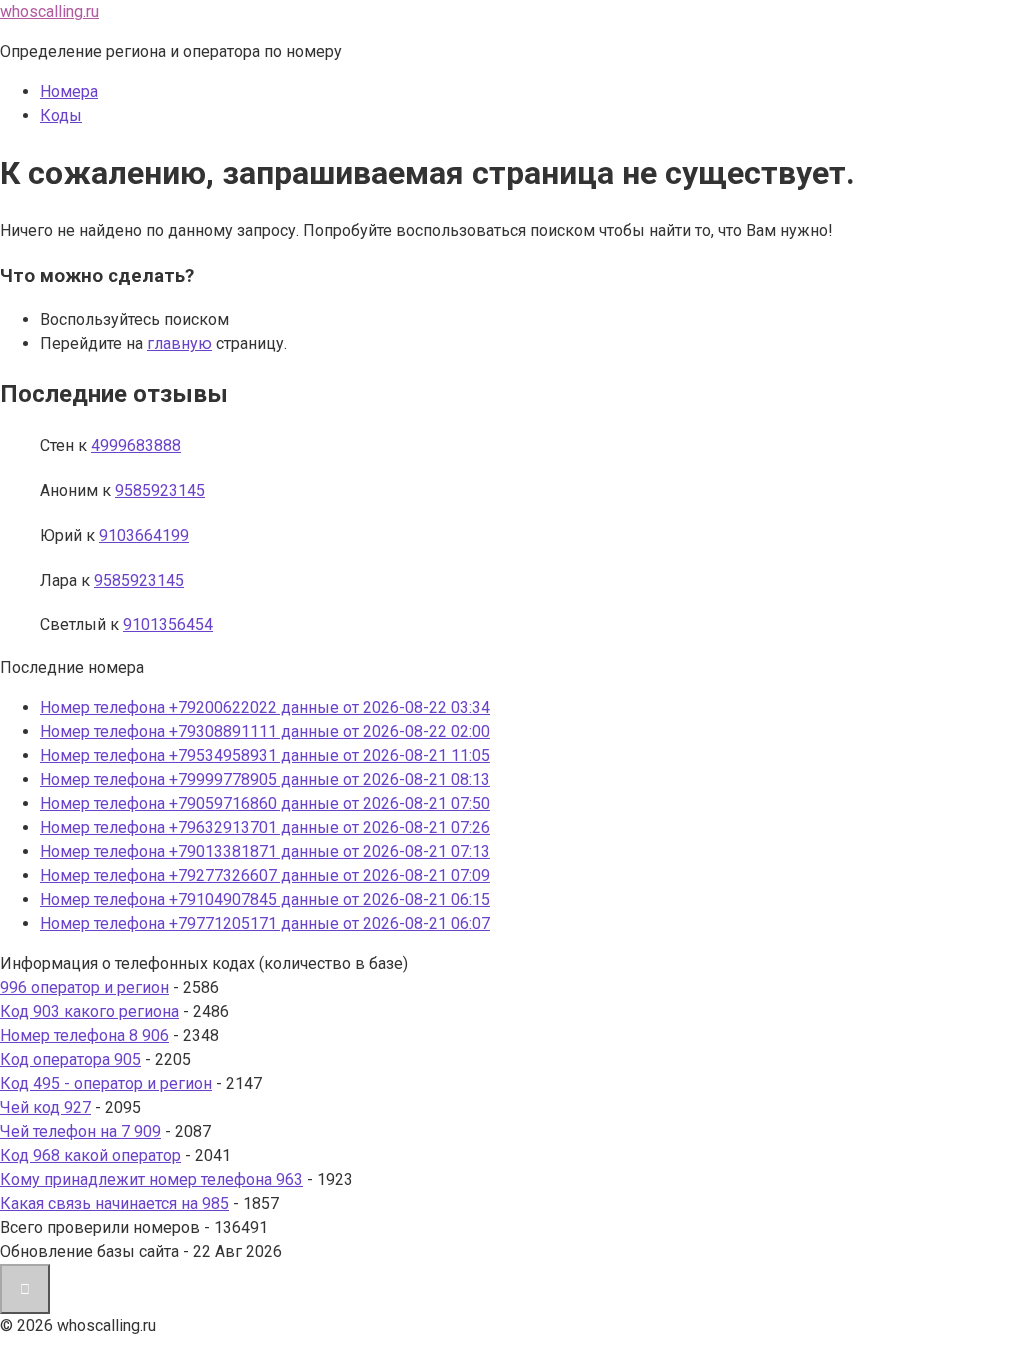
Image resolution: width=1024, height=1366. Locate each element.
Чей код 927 (45, 1107)
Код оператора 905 (70, 1059)
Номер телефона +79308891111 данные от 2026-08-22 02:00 (265, 731)
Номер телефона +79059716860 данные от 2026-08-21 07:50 (265, 803)
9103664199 (144, 535)
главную (179, 343)
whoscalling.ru (49, 11)
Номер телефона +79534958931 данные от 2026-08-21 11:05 (265, 755)
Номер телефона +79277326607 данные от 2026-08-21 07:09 (265, 875)
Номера (69, 91)
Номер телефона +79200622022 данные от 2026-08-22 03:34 (265, 707)
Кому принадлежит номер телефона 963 (151, 1179)
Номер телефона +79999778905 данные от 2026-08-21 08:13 (265, 779)
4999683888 (136, 445)
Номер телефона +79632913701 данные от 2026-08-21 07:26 (265, 827)
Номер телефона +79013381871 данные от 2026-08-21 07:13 (265, 851)
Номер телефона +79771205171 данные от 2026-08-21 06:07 (265, 923)
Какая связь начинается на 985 (114, 1203)
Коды (61, 115)
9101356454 (168, 624)
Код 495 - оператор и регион (106, 1083)
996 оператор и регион (84, 987)
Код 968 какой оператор (90, 1155)
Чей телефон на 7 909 (80, 1131)
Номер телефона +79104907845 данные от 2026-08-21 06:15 (265, 899)
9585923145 (160, 490)
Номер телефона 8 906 (84, 1035)
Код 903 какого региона (89, 1011)
